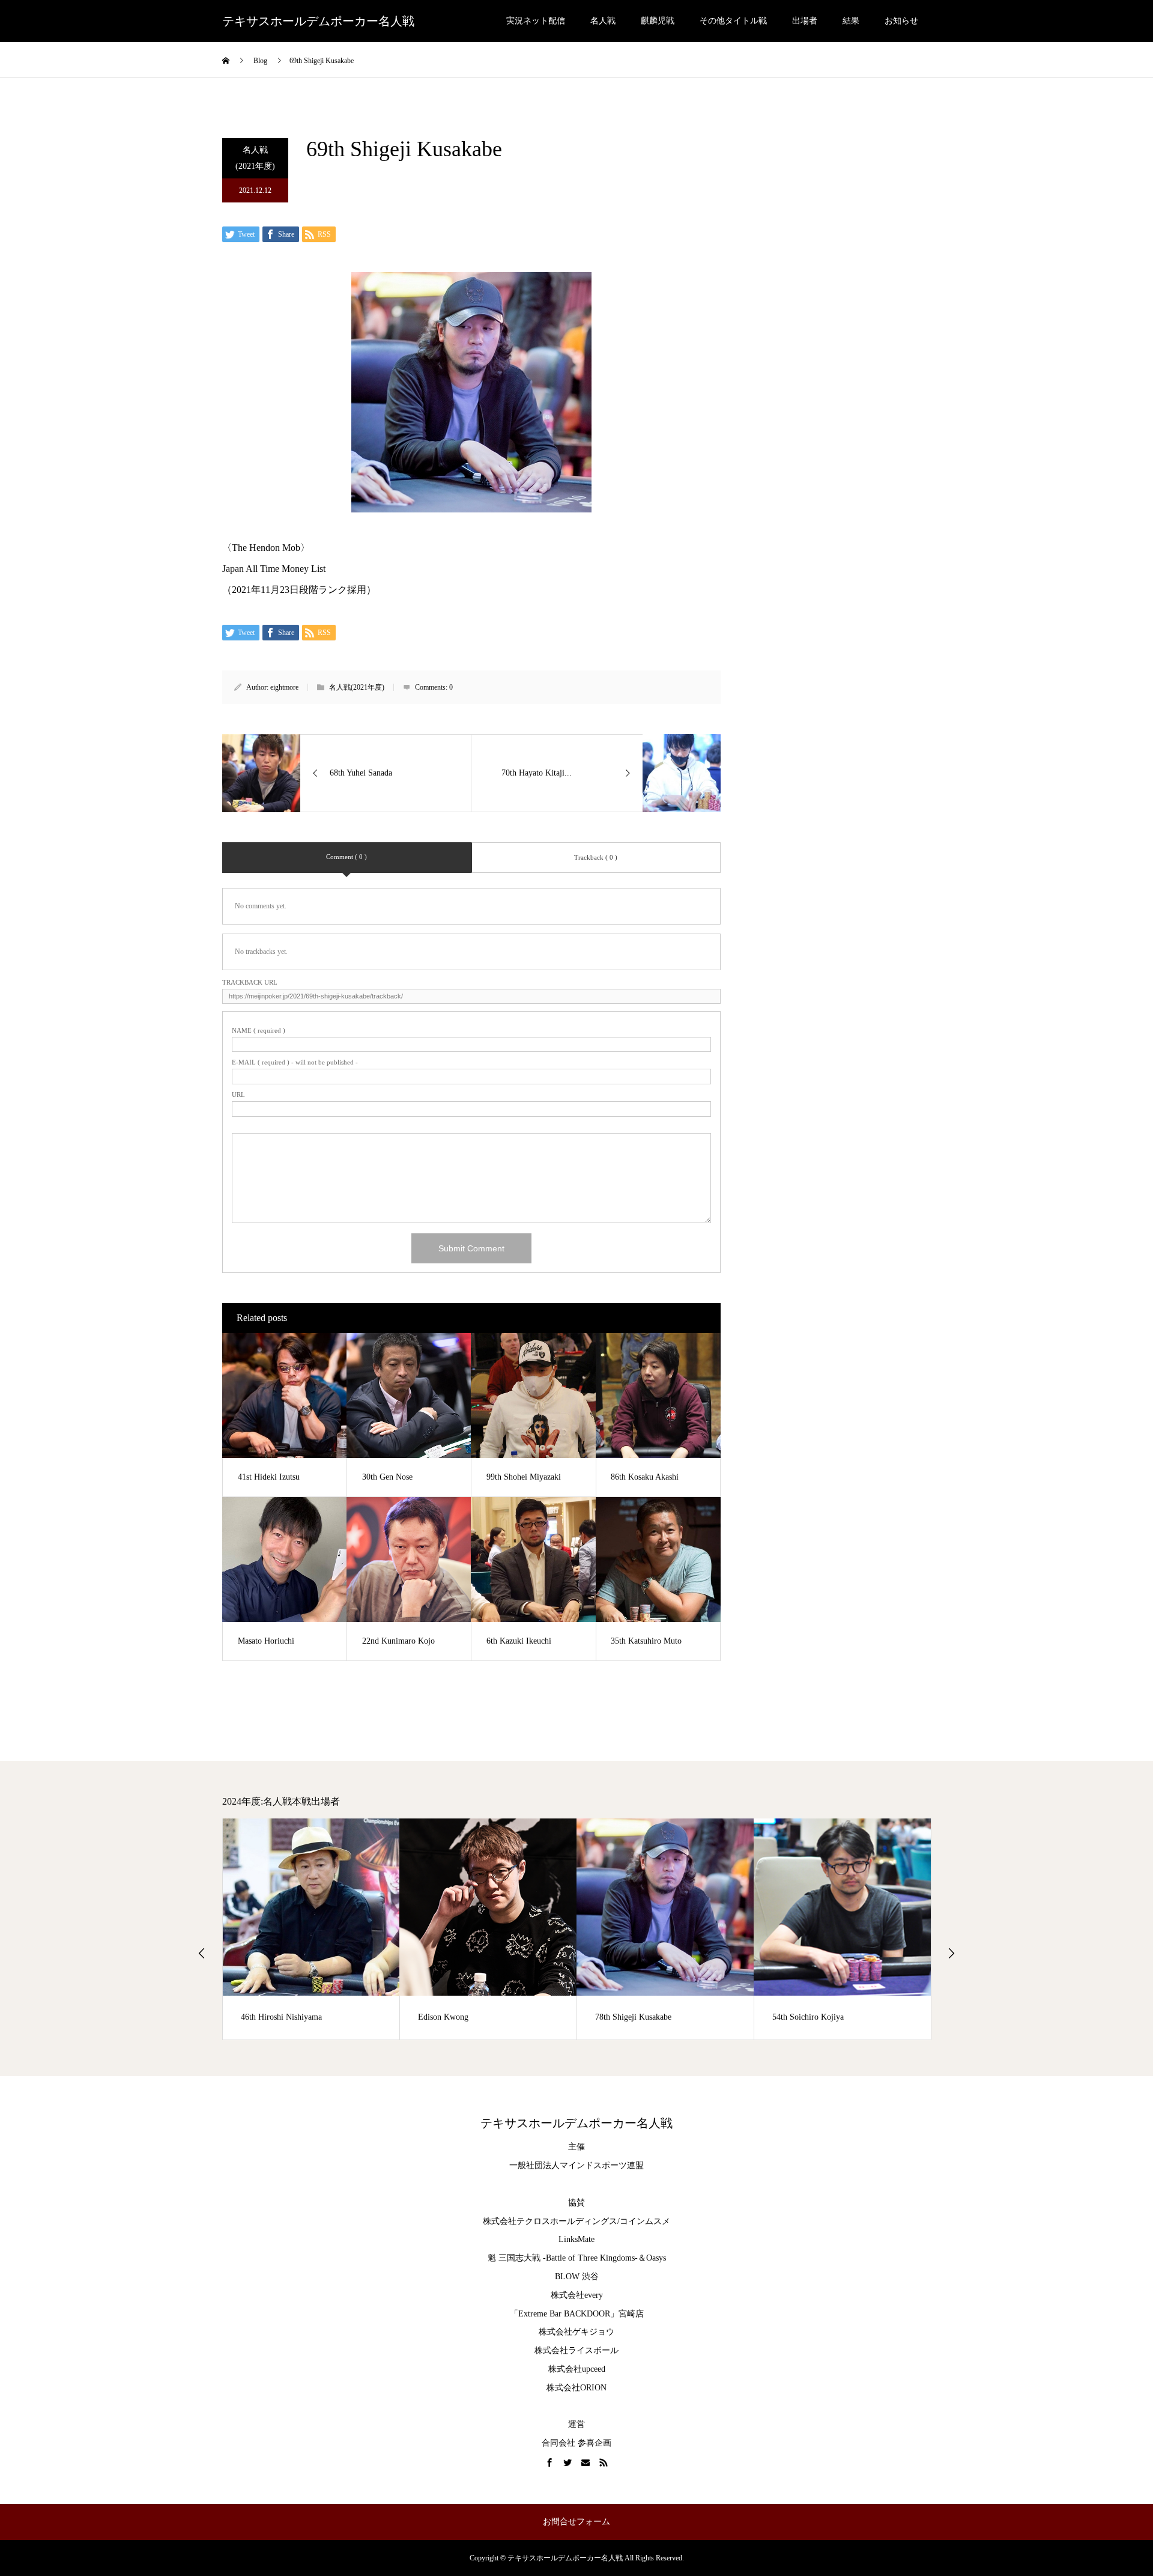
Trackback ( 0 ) (596, 857)
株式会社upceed (577, 2369)
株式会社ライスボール (576, 2350)
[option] (311, 1929)
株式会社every (577, 2295)
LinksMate (576, 2239)
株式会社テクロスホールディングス (550, 2221)
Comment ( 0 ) (347, 857)
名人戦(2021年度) (255, 158)
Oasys (656, 2258)
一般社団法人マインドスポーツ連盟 (576, 2165)
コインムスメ (645, 2221)
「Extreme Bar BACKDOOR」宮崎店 (577, 2314)
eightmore (284, 687)
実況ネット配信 (536, 21)
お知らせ (901, 21)
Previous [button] (202, 1953)
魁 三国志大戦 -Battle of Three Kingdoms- (563, 2258)
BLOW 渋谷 (577, 2277)
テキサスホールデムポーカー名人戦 (318, 21)
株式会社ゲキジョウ (576, 2332)
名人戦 (603, 21)
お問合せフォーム (576, 2522)
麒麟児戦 (658, 21)
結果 (851, 21)
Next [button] (951, 1953)
